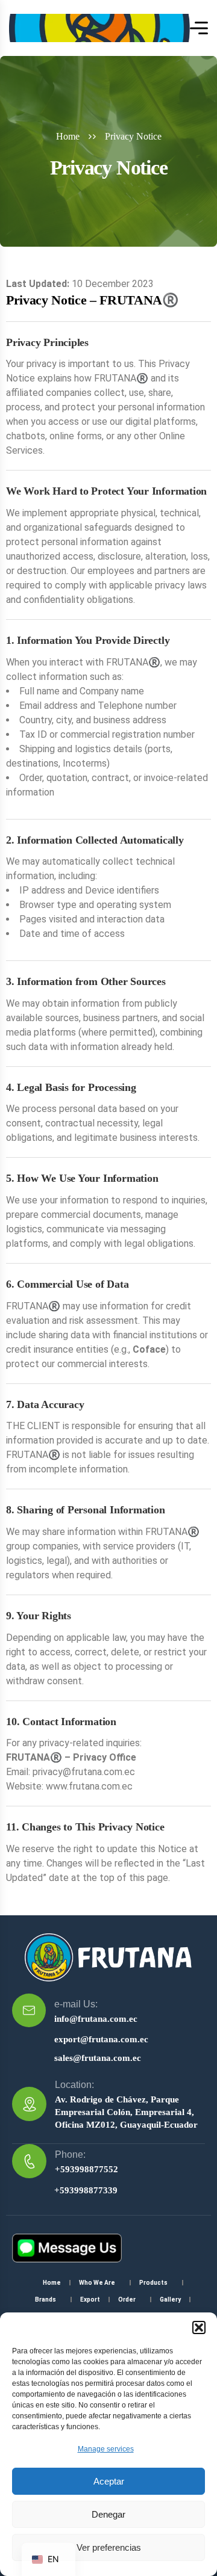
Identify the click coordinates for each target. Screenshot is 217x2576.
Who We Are (97, 2283)
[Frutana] (99, 28)
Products (153, 2283)
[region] (108, 2436)
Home (68, 136)
